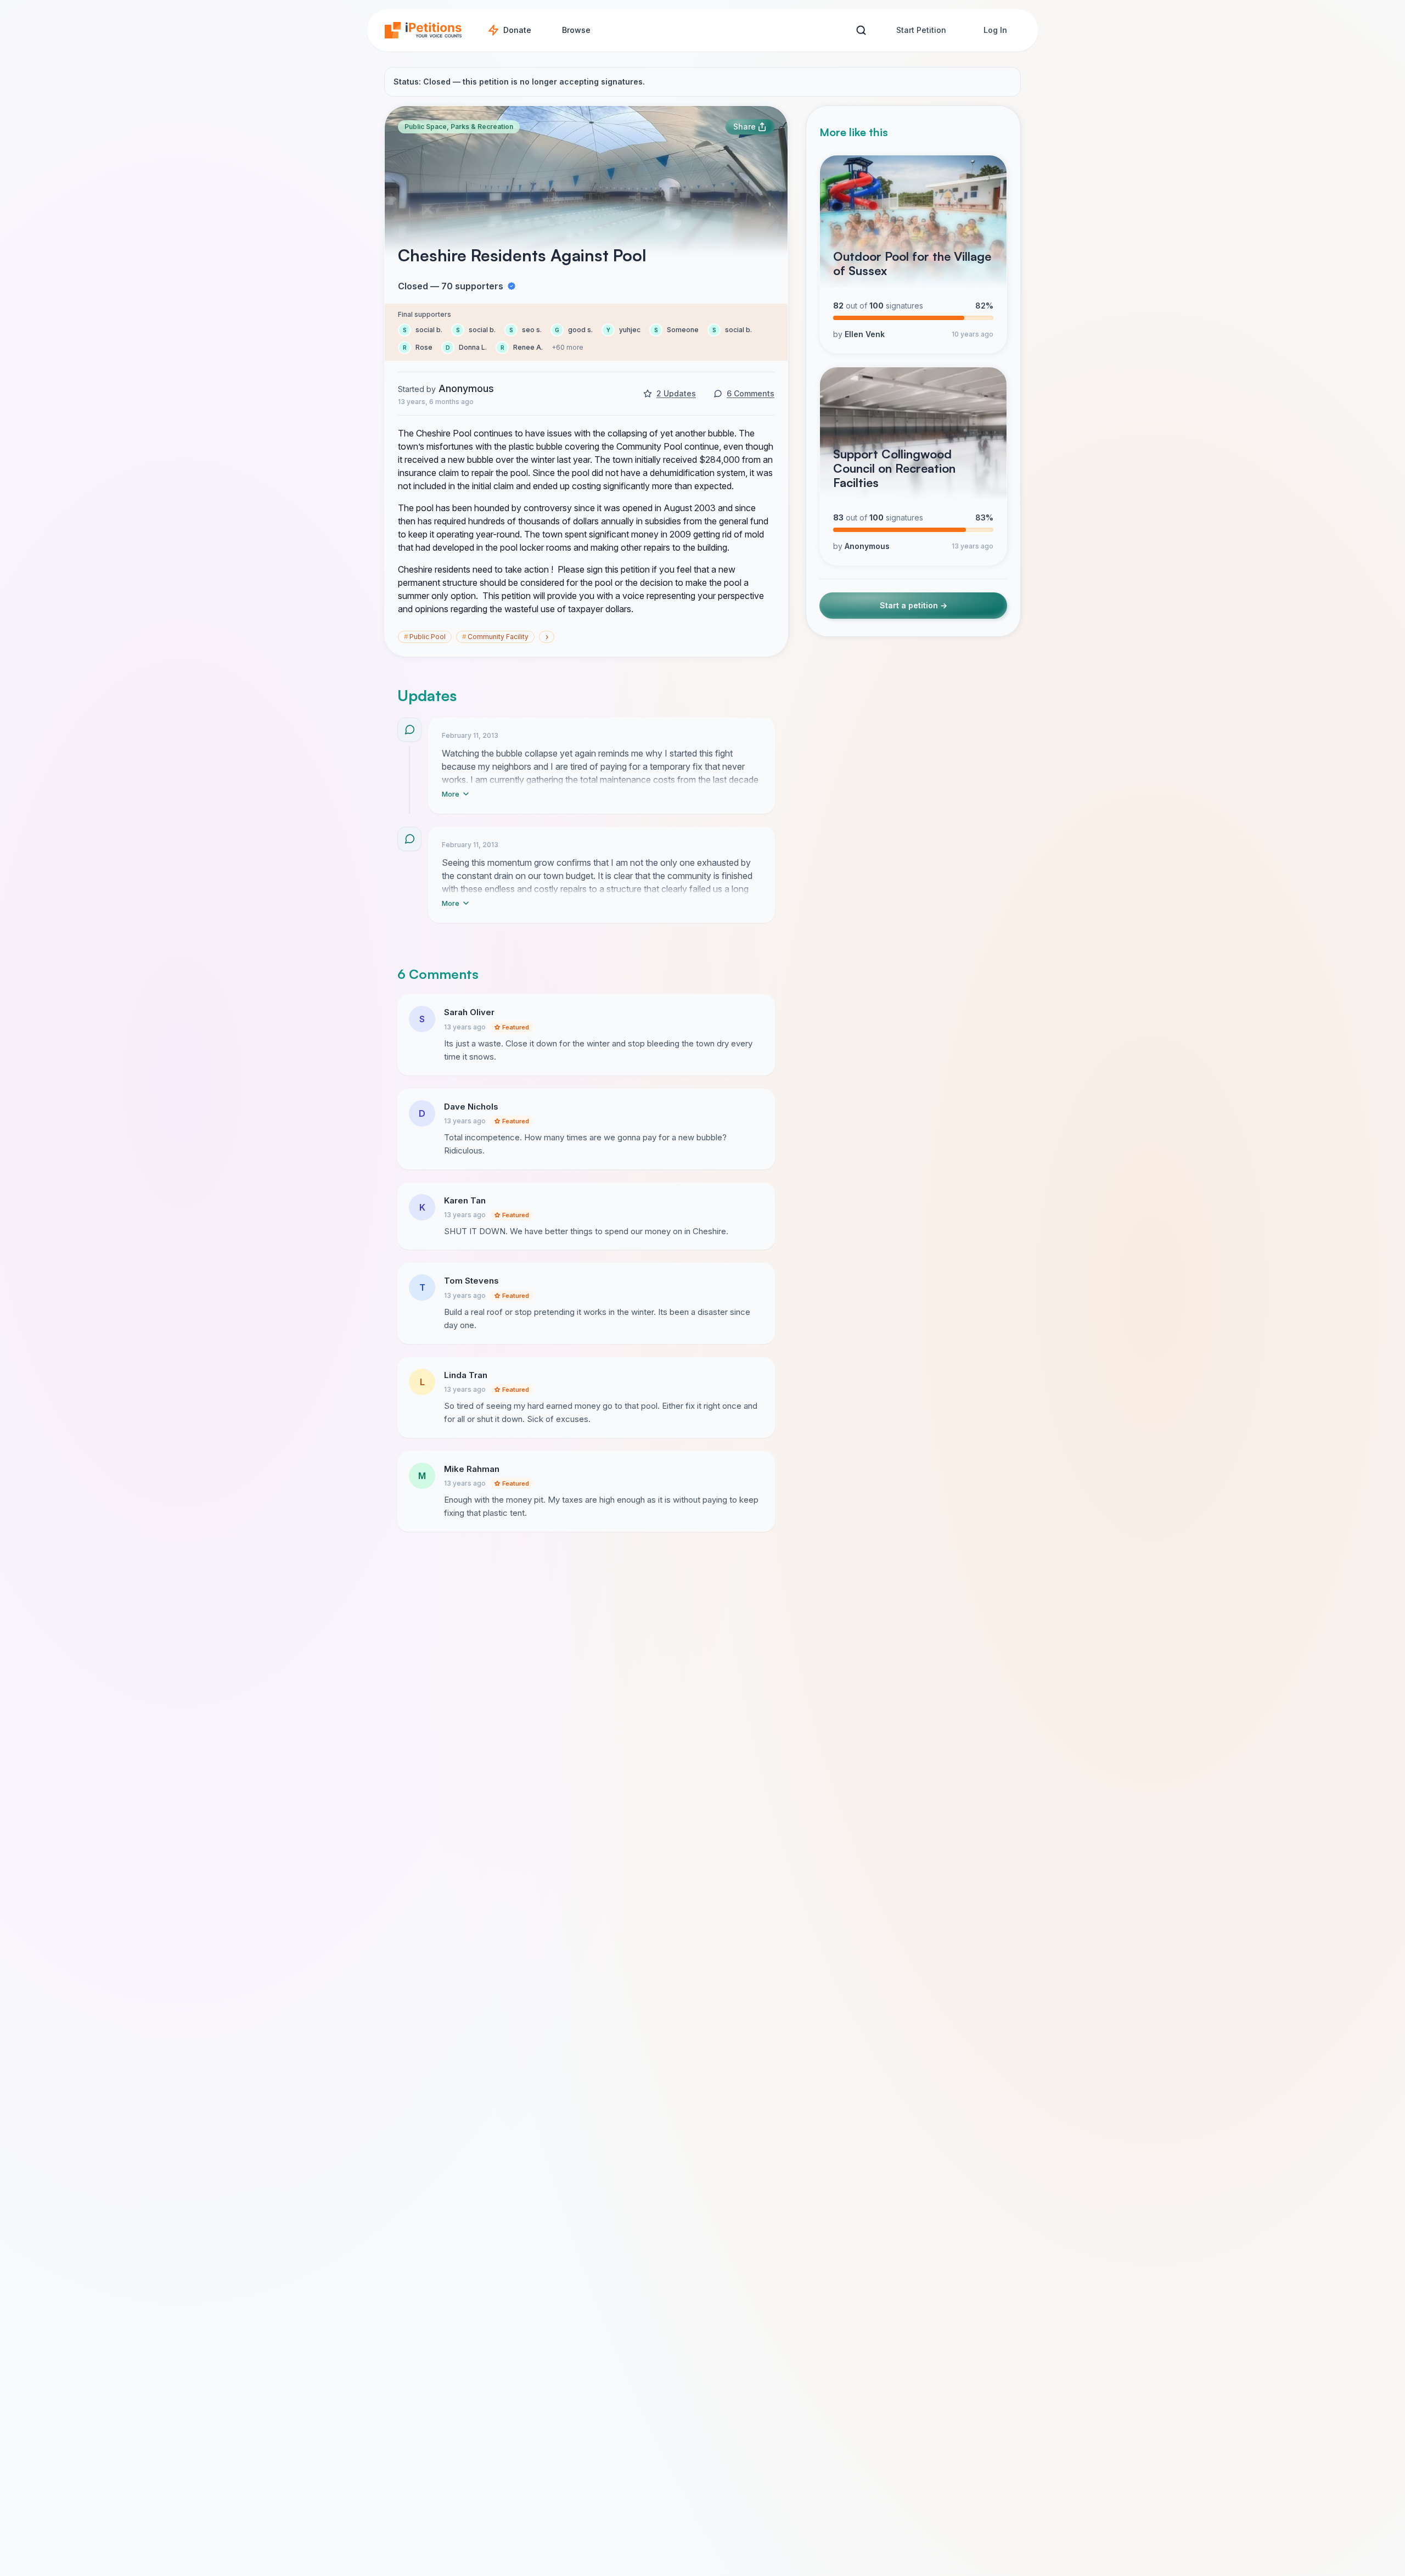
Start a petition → (914, 605)
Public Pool (425, 637)
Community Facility (495, 637)
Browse (576, 30)
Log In (995, 30)
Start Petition (921, 30)
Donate (517, 30)
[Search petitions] (861, 30)
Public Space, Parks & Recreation (459, 127)
